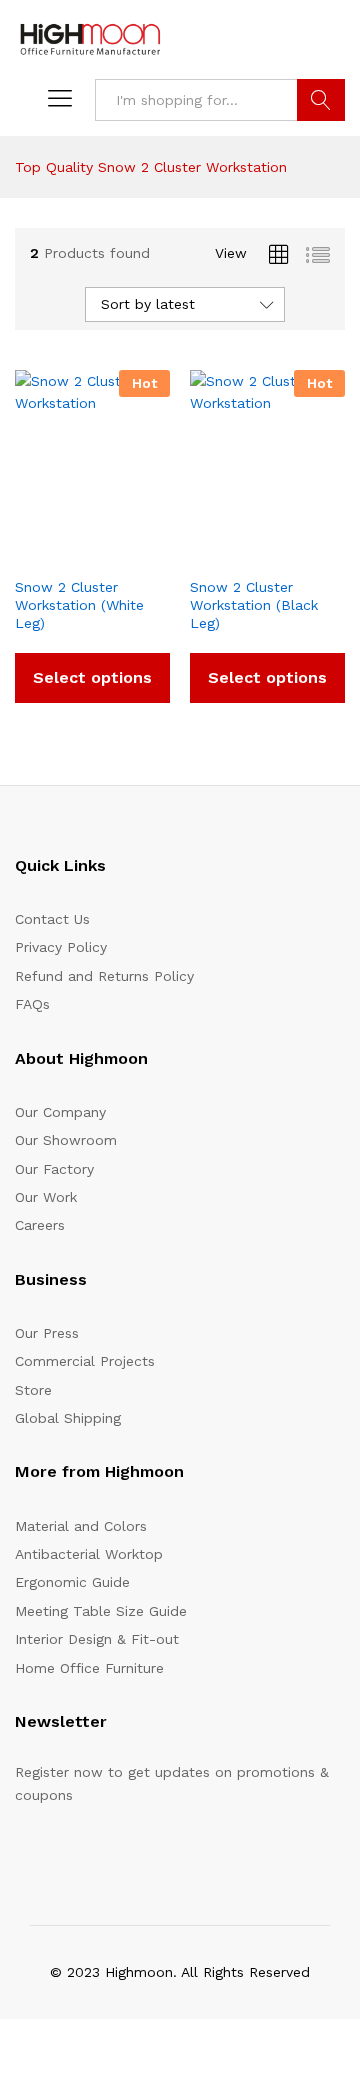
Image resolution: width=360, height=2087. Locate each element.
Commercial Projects (85, 1361)
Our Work (46, 1197)
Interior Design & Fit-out (97, 1639)
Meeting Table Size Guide (101, 1611)
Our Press (47, 1333)
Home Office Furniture (89, 1668)
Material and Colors (81, 1526)
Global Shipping (68, 1418)
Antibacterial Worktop (89, 1554)
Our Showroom (66, 1140)
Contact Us (52, 919)
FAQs (32, 1004)
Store (33, 1390)
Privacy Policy (61, 947)
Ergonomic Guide (72, 1582)
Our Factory (54, 1169)
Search (321, 100)
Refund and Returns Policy (104, 976)
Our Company (60, 1112)
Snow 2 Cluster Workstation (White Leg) (79, 605)
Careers (40, 1225)
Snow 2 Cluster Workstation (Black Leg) (254, 605)
